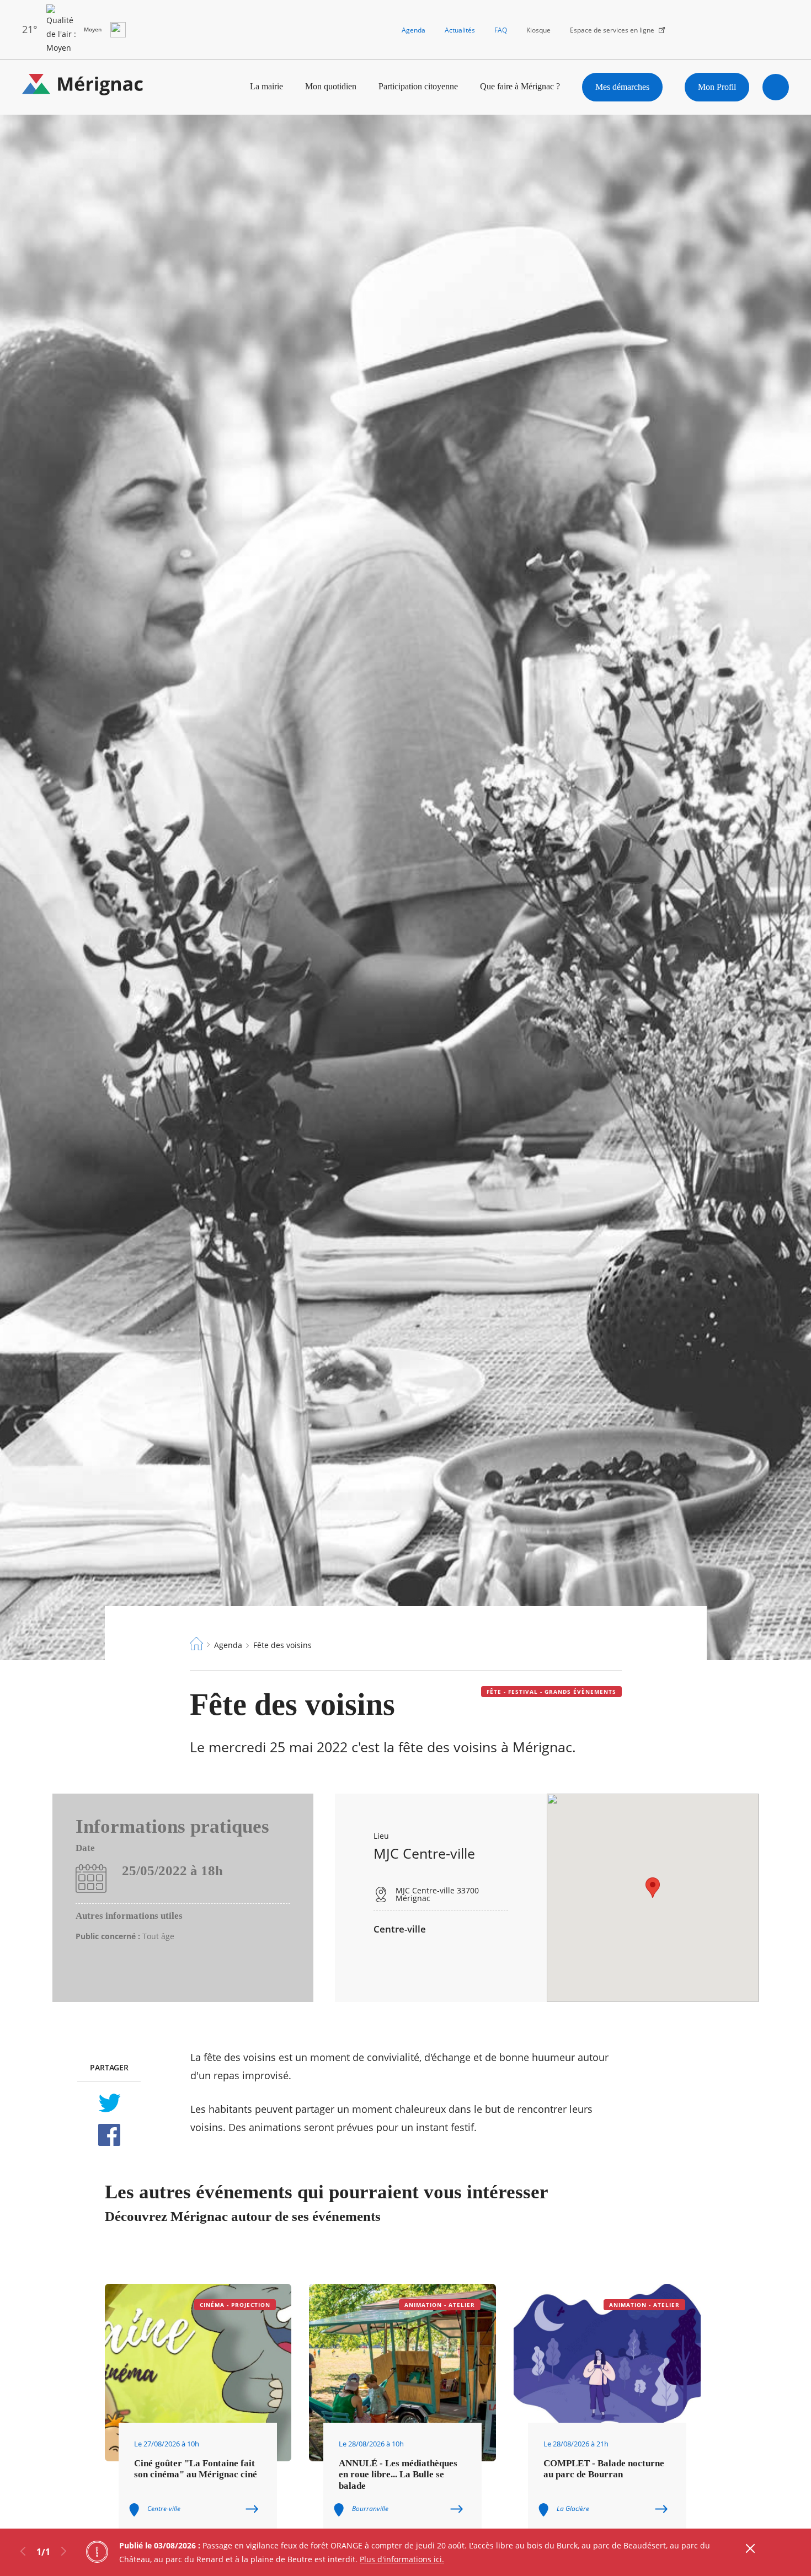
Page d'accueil (196, 1644)
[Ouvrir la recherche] (776, 87)
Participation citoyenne (418, 86)
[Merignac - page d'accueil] (83, 87)
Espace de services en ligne (612, 30)
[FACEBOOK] (109, 2135)
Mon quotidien (331, 86)
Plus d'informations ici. (402, 2559)
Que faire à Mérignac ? (520, 86)
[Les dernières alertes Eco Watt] (118, 30)
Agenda (413, 30)
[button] (653, 1888)
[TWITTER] (109, 2103)
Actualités (460, 30)
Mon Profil (717, 87)
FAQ (501, 30)
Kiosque (538, 30)
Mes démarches (622, 87)
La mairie (266, 86)
